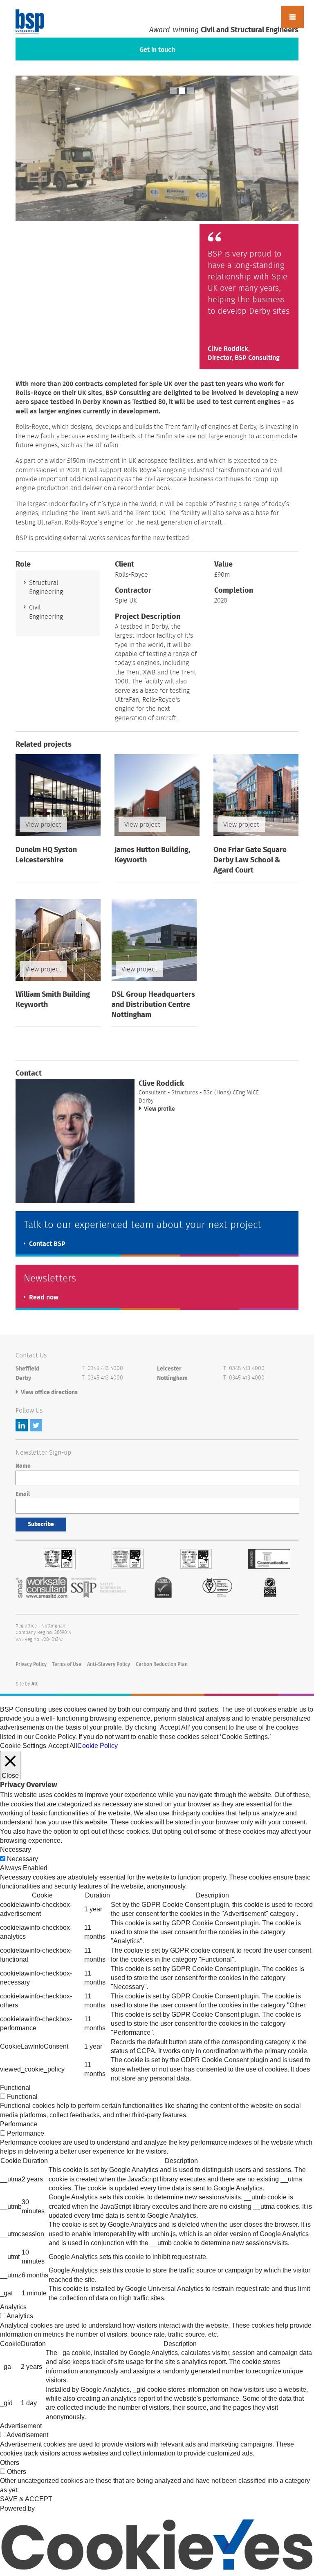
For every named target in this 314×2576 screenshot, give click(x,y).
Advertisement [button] (21, 2426)
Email (23, 1494)
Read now (44, 1297)
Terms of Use (67, 1664)
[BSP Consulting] (30, 22)
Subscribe (41, 1525)
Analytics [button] (13, 2307)
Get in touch (157, 50)
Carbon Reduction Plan (162, 1664)
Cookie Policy (98, 1746)
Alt (35, 1684)
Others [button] (10, 2463)
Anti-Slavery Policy (109, 1664)
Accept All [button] (63, 1746)
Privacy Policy (31, 1664)
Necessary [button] (16, 1849)
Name (23, 1466)
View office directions (49, 1393)
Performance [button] (19, 2124)
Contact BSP (47, 1244)
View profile (159, 1109)
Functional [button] (15, 2088)
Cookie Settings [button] (23, 1746)
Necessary (22, 1859)
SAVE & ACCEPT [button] (26, 2499)
